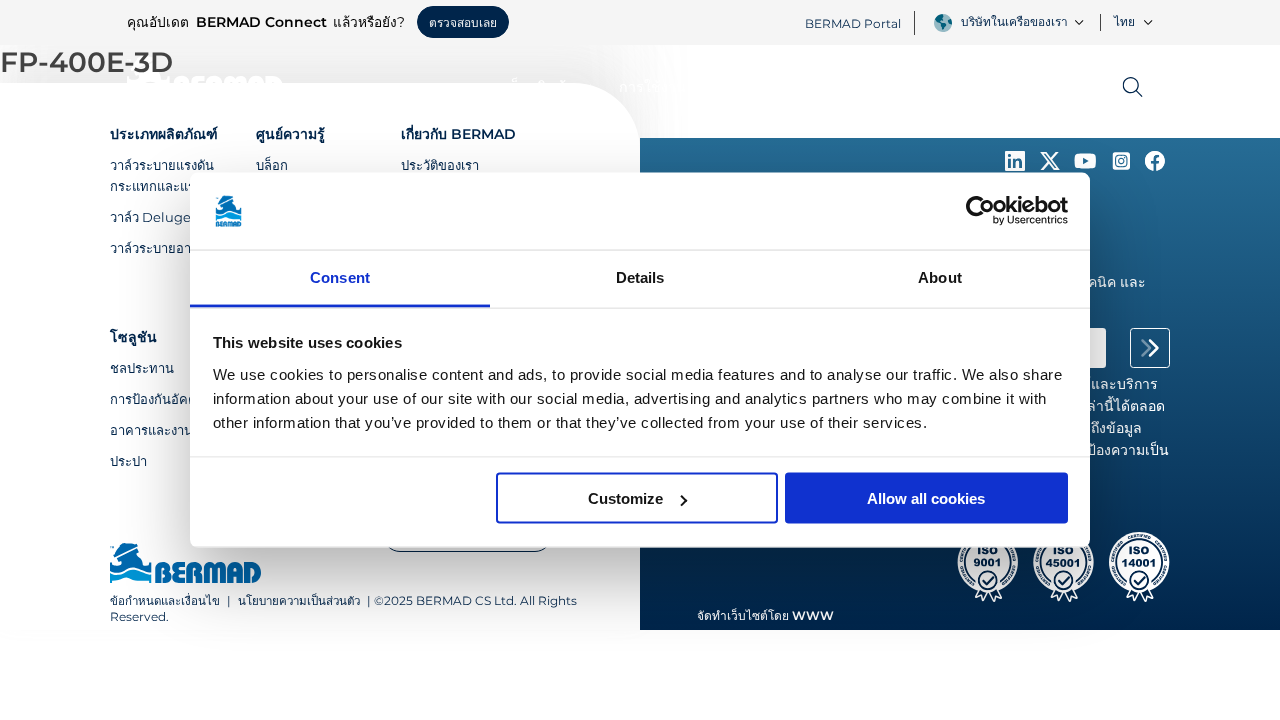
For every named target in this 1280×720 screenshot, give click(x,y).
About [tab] (940, 276)
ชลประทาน (142, 368)
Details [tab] (640, 276)
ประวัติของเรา (440, 165)
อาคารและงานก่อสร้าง (173, 430)
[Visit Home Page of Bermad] (185, 565)
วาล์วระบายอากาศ (162, 248)
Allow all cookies (926, 498)
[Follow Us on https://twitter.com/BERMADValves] (1052, 166)
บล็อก (272, 165)
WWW (813, 615)
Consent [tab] (340, 276)
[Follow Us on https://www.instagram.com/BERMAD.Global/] (1123, 166)
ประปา (128, 461)
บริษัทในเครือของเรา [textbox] (1014, 21)
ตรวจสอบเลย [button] (463, 22)
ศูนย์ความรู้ (290, 134)
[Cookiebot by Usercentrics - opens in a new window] (980, 211)
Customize (625, 498)
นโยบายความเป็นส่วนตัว (299, 601)
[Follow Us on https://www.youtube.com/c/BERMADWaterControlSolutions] (1087, 166)
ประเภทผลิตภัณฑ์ (164, 134)
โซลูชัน (133, 337)
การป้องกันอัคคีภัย (162, 399)
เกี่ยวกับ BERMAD (458, 134)
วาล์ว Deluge (150, 217)
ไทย (1124, 21)
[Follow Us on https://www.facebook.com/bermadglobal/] (1155, 166)
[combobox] (1025, 22)
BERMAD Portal (853, 23)
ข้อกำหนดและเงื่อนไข (165, 601)
